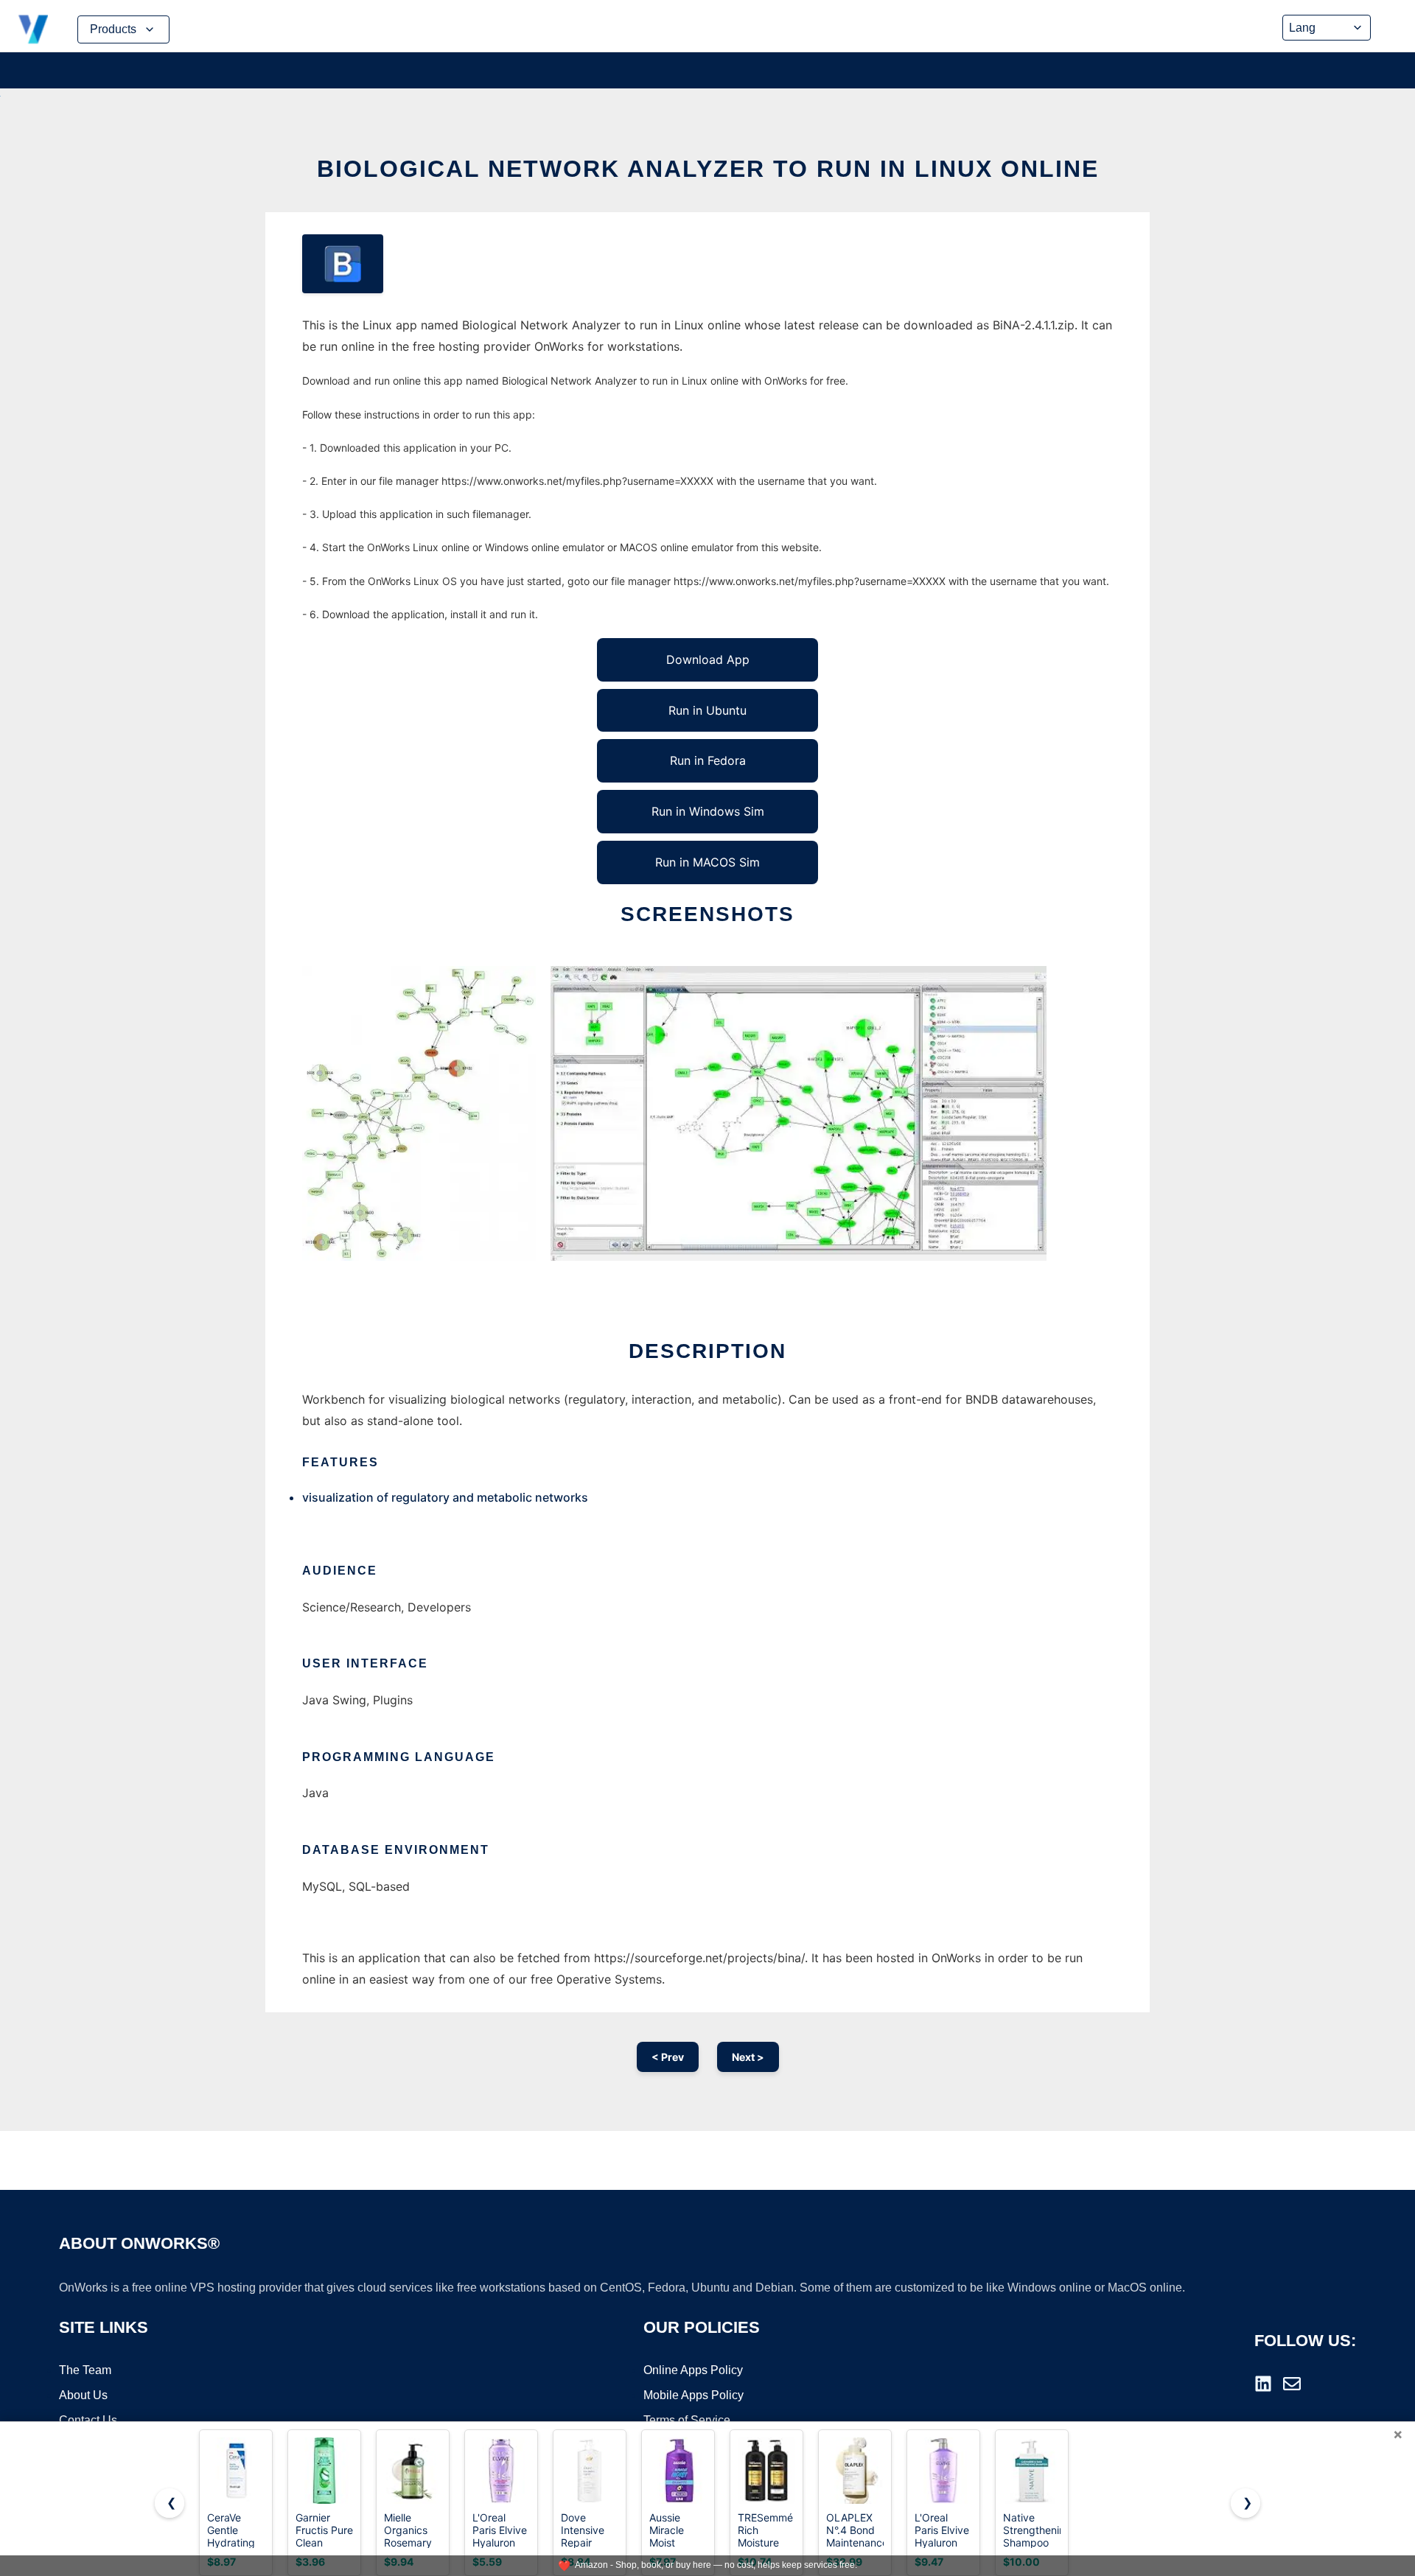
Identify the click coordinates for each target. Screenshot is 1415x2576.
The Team (85, 2370)
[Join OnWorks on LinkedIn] (1263, 2384)
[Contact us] (1292, 2384)
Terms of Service (687, 2420)
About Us (83, 2395)
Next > (748, 2057)
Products (113, 29)
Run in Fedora (708, 760)
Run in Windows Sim (708, 811)
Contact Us (88, 2420)
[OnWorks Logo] (33, 29)
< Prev (668, 2057)
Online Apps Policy (693, 2370)
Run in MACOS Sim (707, 862)
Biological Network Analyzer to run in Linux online (708, 169)
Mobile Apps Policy (693, 2395)
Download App (708, 659)
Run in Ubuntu (707, 710)
